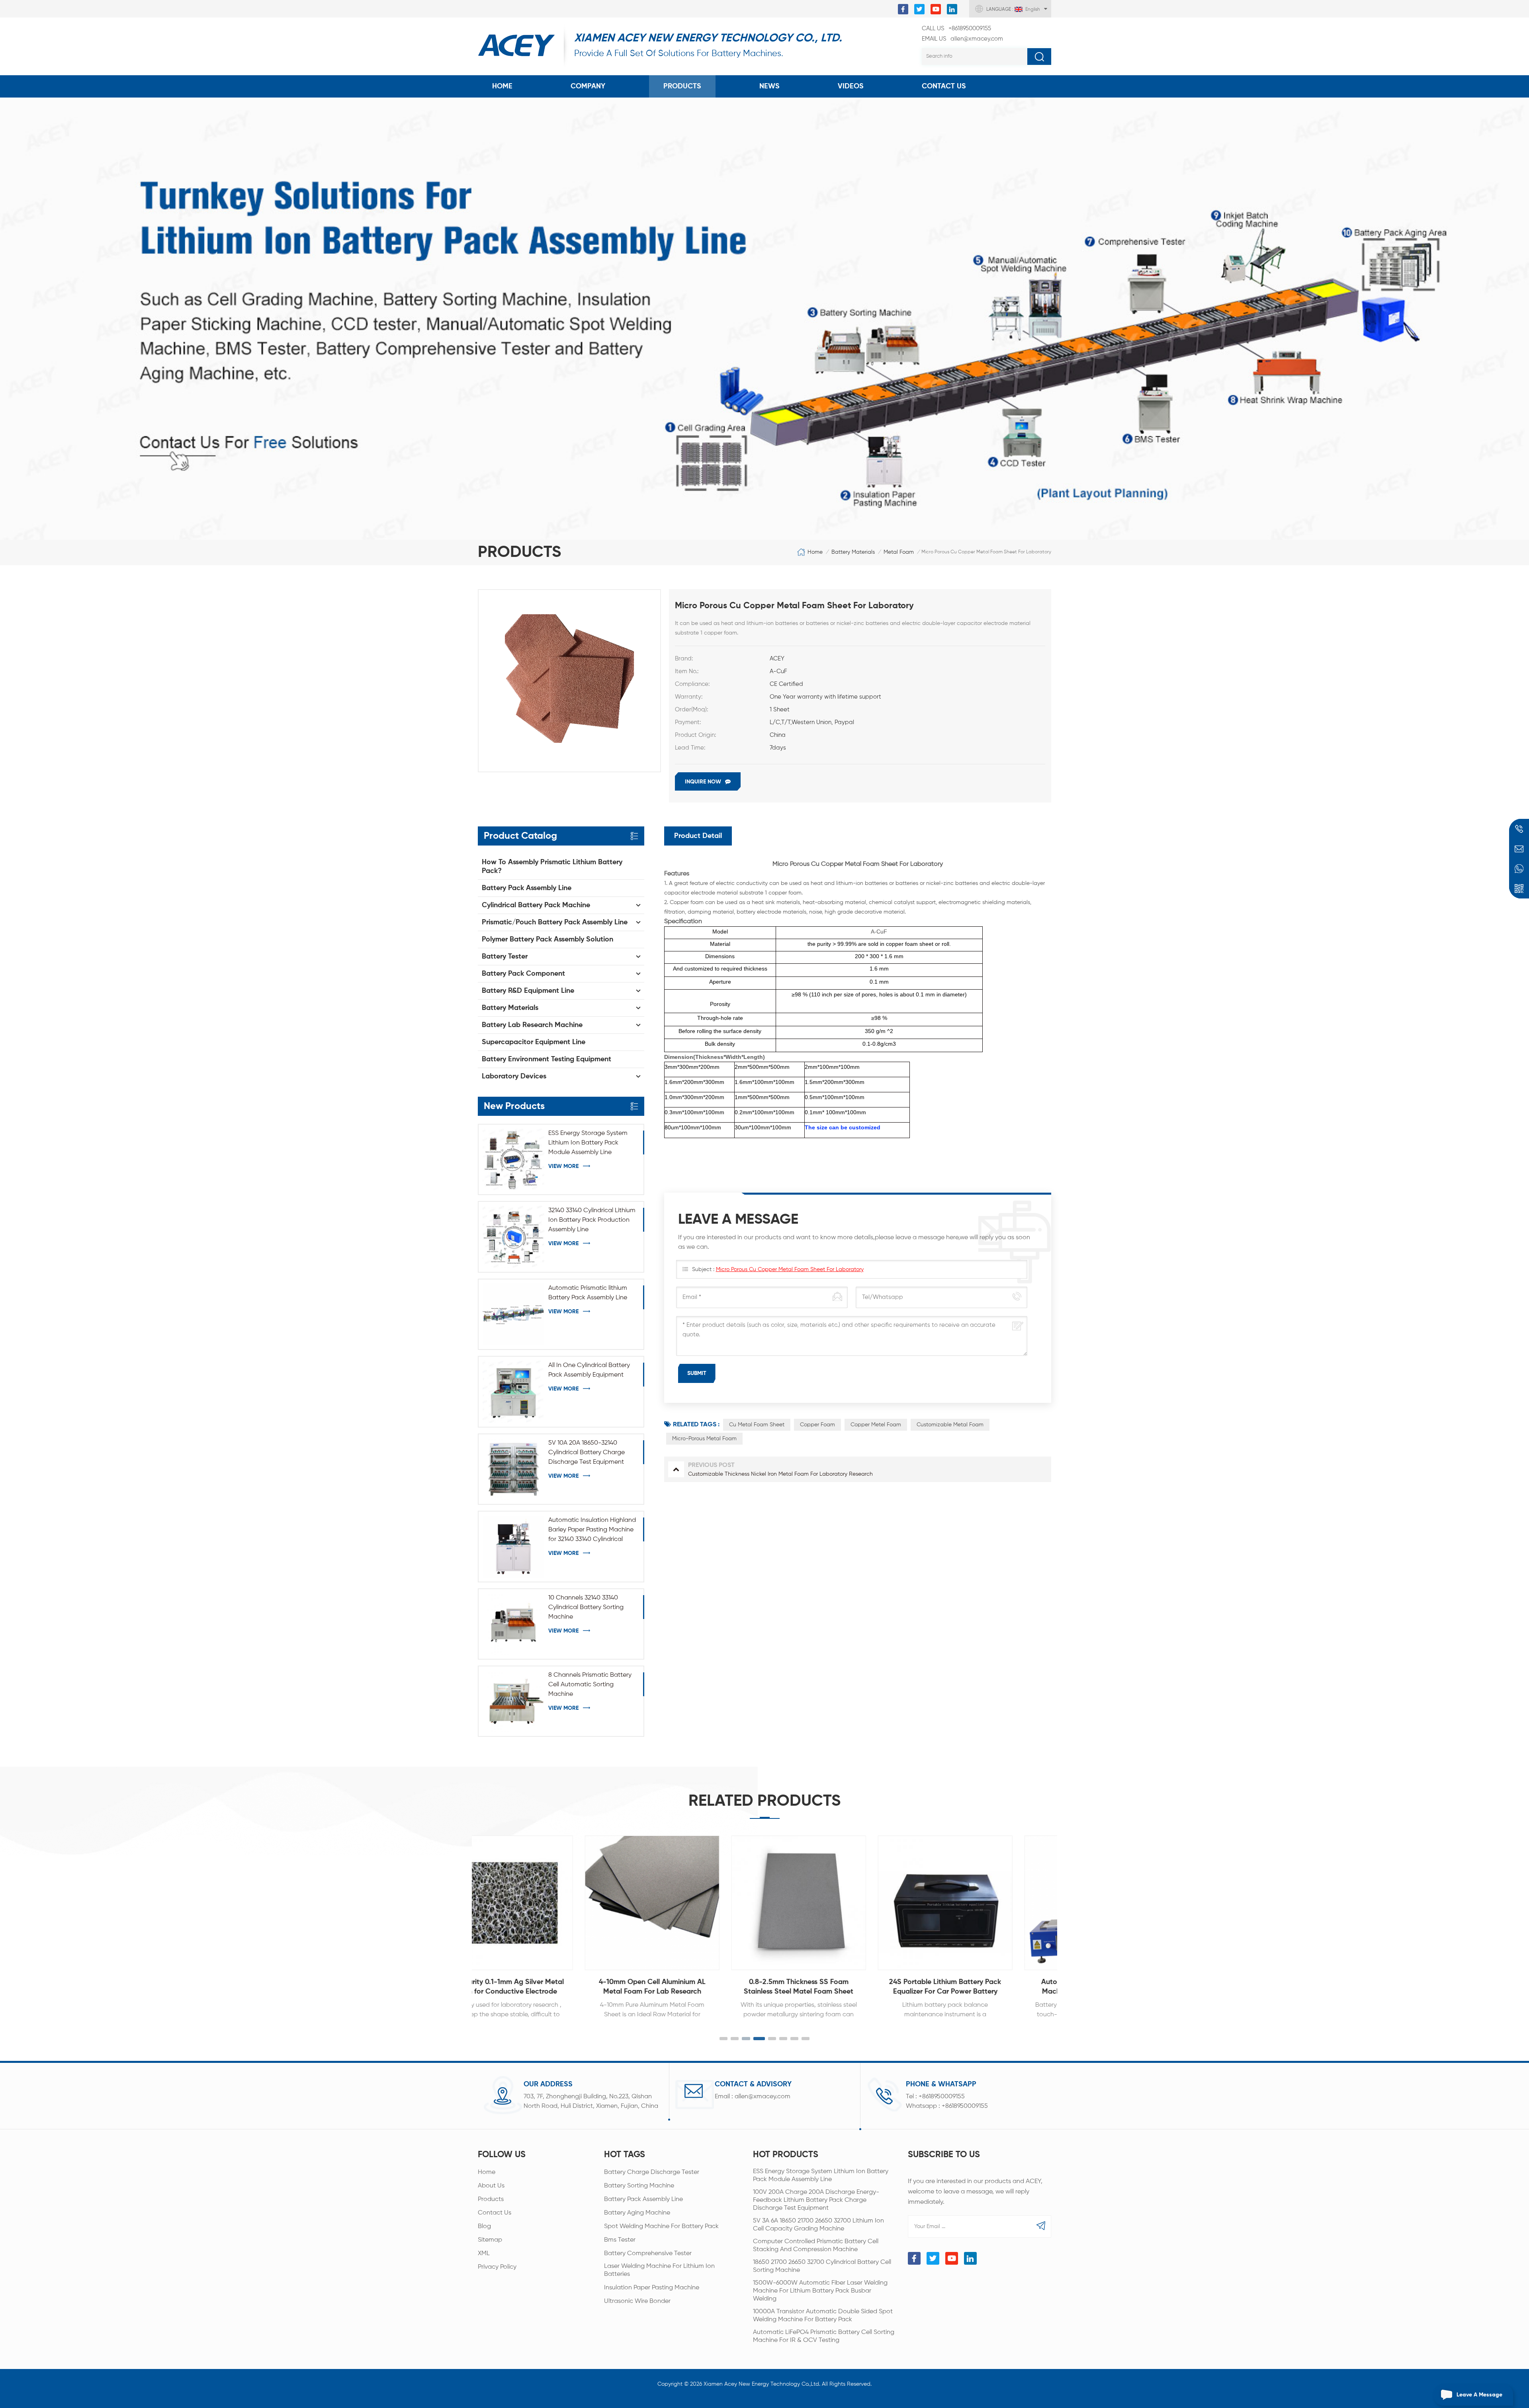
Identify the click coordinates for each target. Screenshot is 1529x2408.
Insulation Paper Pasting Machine (652, 2288)
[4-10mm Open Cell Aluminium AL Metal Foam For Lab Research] (506, 1903)
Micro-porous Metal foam (704, 1439)
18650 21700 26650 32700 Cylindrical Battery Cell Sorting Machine (822, 2266)
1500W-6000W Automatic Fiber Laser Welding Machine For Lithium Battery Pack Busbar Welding (820, 2291)
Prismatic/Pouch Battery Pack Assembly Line (555, 922)
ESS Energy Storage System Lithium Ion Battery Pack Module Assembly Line (588, 1143)
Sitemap (490, 2240)
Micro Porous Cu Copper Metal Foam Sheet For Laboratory (790, 1269)
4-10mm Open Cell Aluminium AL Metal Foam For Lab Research (506, 1987)
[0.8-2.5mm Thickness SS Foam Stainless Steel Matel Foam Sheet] (652, 1903)
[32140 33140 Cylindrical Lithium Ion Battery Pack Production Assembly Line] (513, 1237)
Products (682, 86)
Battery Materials (853, 552)
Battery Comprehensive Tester (648, 2254)
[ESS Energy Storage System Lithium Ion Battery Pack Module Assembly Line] (513, 1159)
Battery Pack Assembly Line (527, 888)
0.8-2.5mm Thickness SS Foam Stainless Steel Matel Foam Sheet (652, 1987)
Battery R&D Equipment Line (528, 991)
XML (484, 2254)
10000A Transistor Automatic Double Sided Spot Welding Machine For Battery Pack (823, 2316)
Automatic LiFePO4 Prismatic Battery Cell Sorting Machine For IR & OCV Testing (824, 2336)
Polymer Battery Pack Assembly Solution (547, 939)
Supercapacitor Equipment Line (534, 1042)
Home (502, 86)
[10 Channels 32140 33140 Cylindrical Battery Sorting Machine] (513, 1624)
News (769, 86)
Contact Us (944, 86)
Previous (461, 1919)
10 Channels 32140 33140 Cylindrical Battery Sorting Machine (586, 1607)
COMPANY (588, 86)
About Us (491, 2186)
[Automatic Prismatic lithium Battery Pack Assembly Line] (513, 1314)
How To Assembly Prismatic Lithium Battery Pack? (552, 867)
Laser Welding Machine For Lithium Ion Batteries (659, 2270)
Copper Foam (817, 1425)
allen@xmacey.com (962, 39)
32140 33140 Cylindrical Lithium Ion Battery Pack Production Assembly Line (592, 1220)
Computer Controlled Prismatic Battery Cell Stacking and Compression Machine (816, 2246)
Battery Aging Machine (637, 2213)
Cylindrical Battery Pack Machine (536, 905)
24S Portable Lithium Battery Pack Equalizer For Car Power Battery (799, 1987)
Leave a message (1479, 2395)
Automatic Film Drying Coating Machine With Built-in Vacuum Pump (945, 1987)
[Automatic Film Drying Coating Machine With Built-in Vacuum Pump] (945, 1903)
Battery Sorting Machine (639, 2186)
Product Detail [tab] (698, 836)
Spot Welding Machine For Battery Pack (661, 2226)
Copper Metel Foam (876, 1425)
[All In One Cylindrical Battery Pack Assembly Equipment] (513, 1391)
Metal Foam (899, 552)
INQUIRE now (703, 782)
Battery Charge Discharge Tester (652, 2172)
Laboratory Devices (514, 1076)
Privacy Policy (497, 2267)
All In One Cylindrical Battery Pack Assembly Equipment (589, 1370)
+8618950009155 (956, 28)
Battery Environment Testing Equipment (546, 1059)
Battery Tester (505, 957)
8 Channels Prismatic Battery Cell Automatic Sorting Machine (590, 1685)
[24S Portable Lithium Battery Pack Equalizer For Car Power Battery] (799, 1903)
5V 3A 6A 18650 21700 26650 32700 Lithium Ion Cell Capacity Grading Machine (818, 2225)
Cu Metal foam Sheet (757, 1425)
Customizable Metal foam (950, 1425)
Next (1068, 1919)
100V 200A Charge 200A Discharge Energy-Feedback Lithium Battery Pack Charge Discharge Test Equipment (816, 2200)
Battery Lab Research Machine (532, 1025)
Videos (851, 86)
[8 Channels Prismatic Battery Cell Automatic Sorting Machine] (513, 1701)
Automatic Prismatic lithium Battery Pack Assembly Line (588, 1293)
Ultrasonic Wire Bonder (637, 2301)
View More (563, 1166)
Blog (484, 2226)
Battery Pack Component (523, 974)
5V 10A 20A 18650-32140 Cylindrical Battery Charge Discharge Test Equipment (587, 1453)
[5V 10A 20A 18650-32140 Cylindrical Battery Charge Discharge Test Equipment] (513, 1469)
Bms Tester (620, 2240)
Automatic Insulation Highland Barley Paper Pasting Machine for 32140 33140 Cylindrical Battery (592, 1531)
